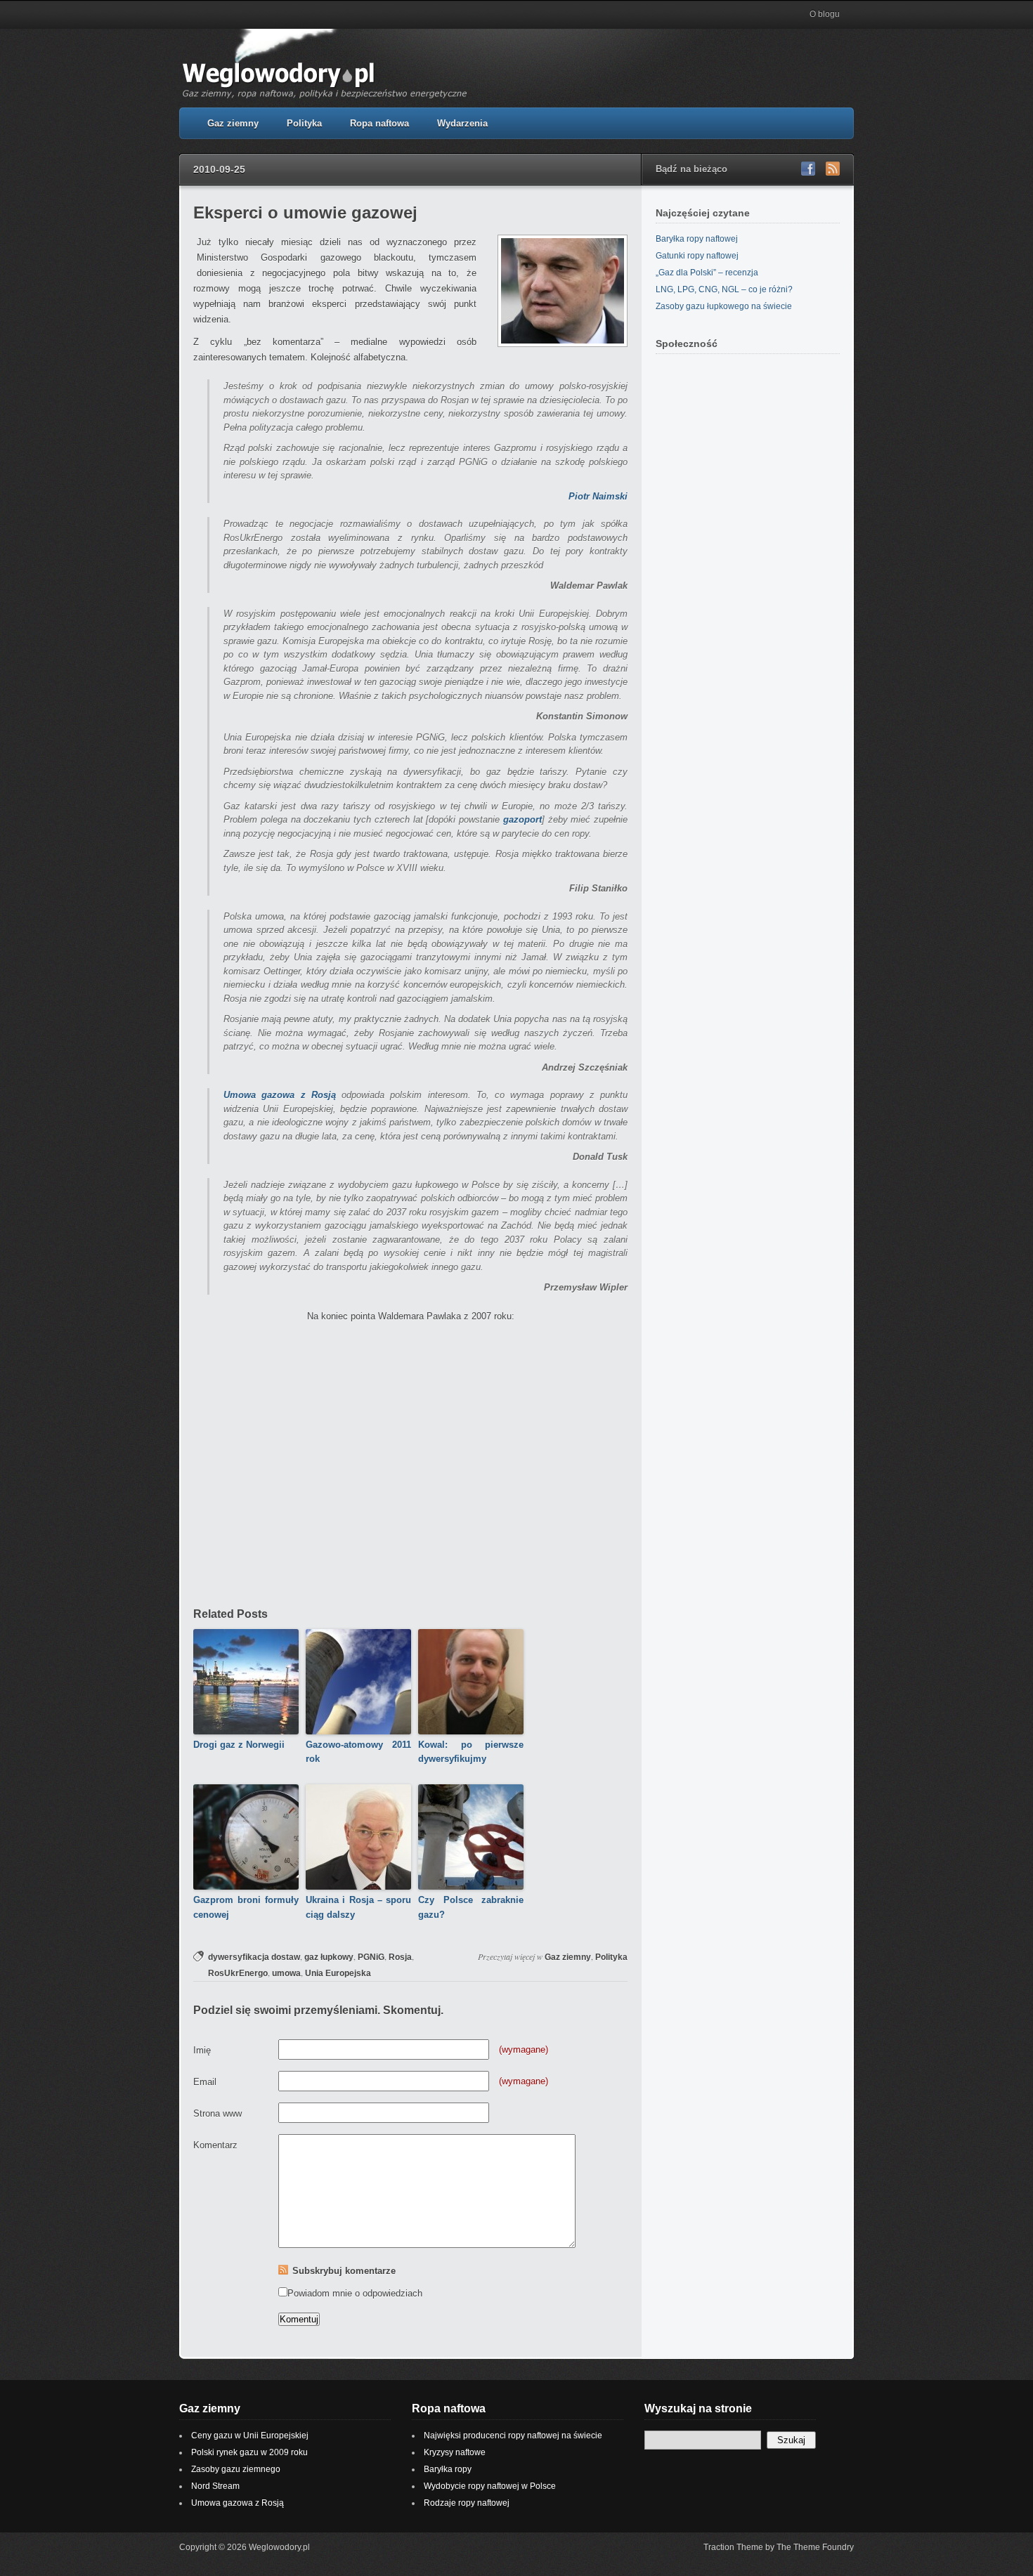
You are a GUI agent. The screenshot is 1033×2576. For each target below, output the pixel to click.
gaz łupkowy (329, 1957)
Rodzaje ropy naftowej (467, 2503)
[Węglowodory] (328, 99)
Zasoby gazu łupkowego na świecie (724, 306)
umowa (286, 1973)
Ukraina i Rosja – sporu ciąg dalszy (358, 1907)
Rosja (400, 1957)
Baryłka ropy (448, 2469)
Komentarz (215, 2145)
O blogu (825, 14)
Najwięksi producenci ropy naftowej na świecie (513, 2436)
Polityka (304, 123)
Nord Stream (215, 2486)
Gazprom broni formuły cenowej (246, 1907)
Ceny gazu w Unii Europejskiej (250, 2436)
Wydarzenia (462, 123)
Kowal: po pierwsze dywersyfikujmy (471, 1752)
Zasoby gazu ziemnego (236, 2469)
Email (205, 2082)
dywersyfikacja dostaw (254, 1957)
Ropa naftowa (379, 123)
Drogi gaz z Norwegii (239, 1745)
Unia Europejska (338, 1973)
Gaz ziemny (233, 123)
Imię (202, 2050)
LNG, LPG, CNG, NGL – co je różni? (724, 289)
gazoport (522, 819)
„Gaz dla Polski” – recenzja (707, 273)
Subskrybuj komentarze (344, 2271)
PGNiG (371, 1957)
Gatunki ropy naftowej (697, 256)
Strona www (217, 2113)
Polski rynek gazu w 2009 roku (249, 2452)
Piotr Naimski (598, 496)
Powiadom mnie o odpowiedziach (355, 2293)
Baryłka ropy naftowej (697, 239)
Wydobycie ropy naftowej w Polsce (490, 2486)
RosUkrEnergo (238, 1973)
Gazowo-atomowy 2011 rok (358, 1752)
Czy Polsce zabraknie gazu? (471, 1907)
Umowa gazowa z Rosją (280, 1095)
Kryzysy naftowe (455, 2452)
